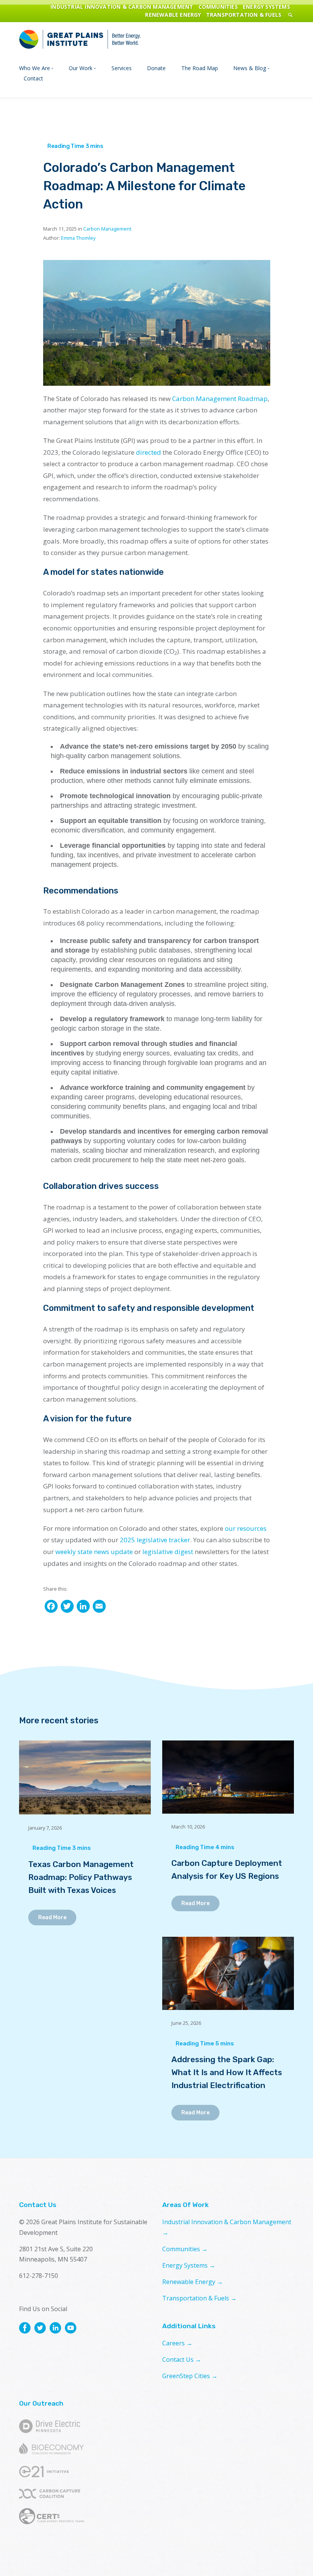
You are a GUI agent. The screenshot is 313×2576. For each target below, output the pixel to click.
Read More (52, 1918)
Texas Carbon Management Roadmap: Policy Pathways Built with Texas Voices (81, 1877)
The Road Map (200, 68)
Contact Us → (182, 2359)
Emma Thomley (78, 238)
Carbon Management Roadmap (220, 399)
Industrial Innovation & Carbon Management (122, 7)
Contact (33, 78)
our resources (246, 1528)
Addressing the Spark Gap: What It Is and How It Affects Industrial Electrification (227, 2072)
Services (122, 68)
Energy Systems (266, 7)
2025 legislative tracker (155, 1540)
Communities (218, 7)
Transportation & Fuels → (199, 2298)
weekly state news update (94, 1552)
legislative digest (168, 1552)
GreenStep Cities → (190, 2376)
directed (148, 452)
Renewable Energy (173, 15)
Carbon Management (107, 229)
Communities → (185, 2249)
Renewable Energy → (193, 2282)
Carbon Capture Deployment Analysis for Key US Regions (227, 1869)
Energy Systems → (189, 2265)
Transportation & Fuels (244, 15)
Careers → (177, 2343)
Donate (156, 68)
